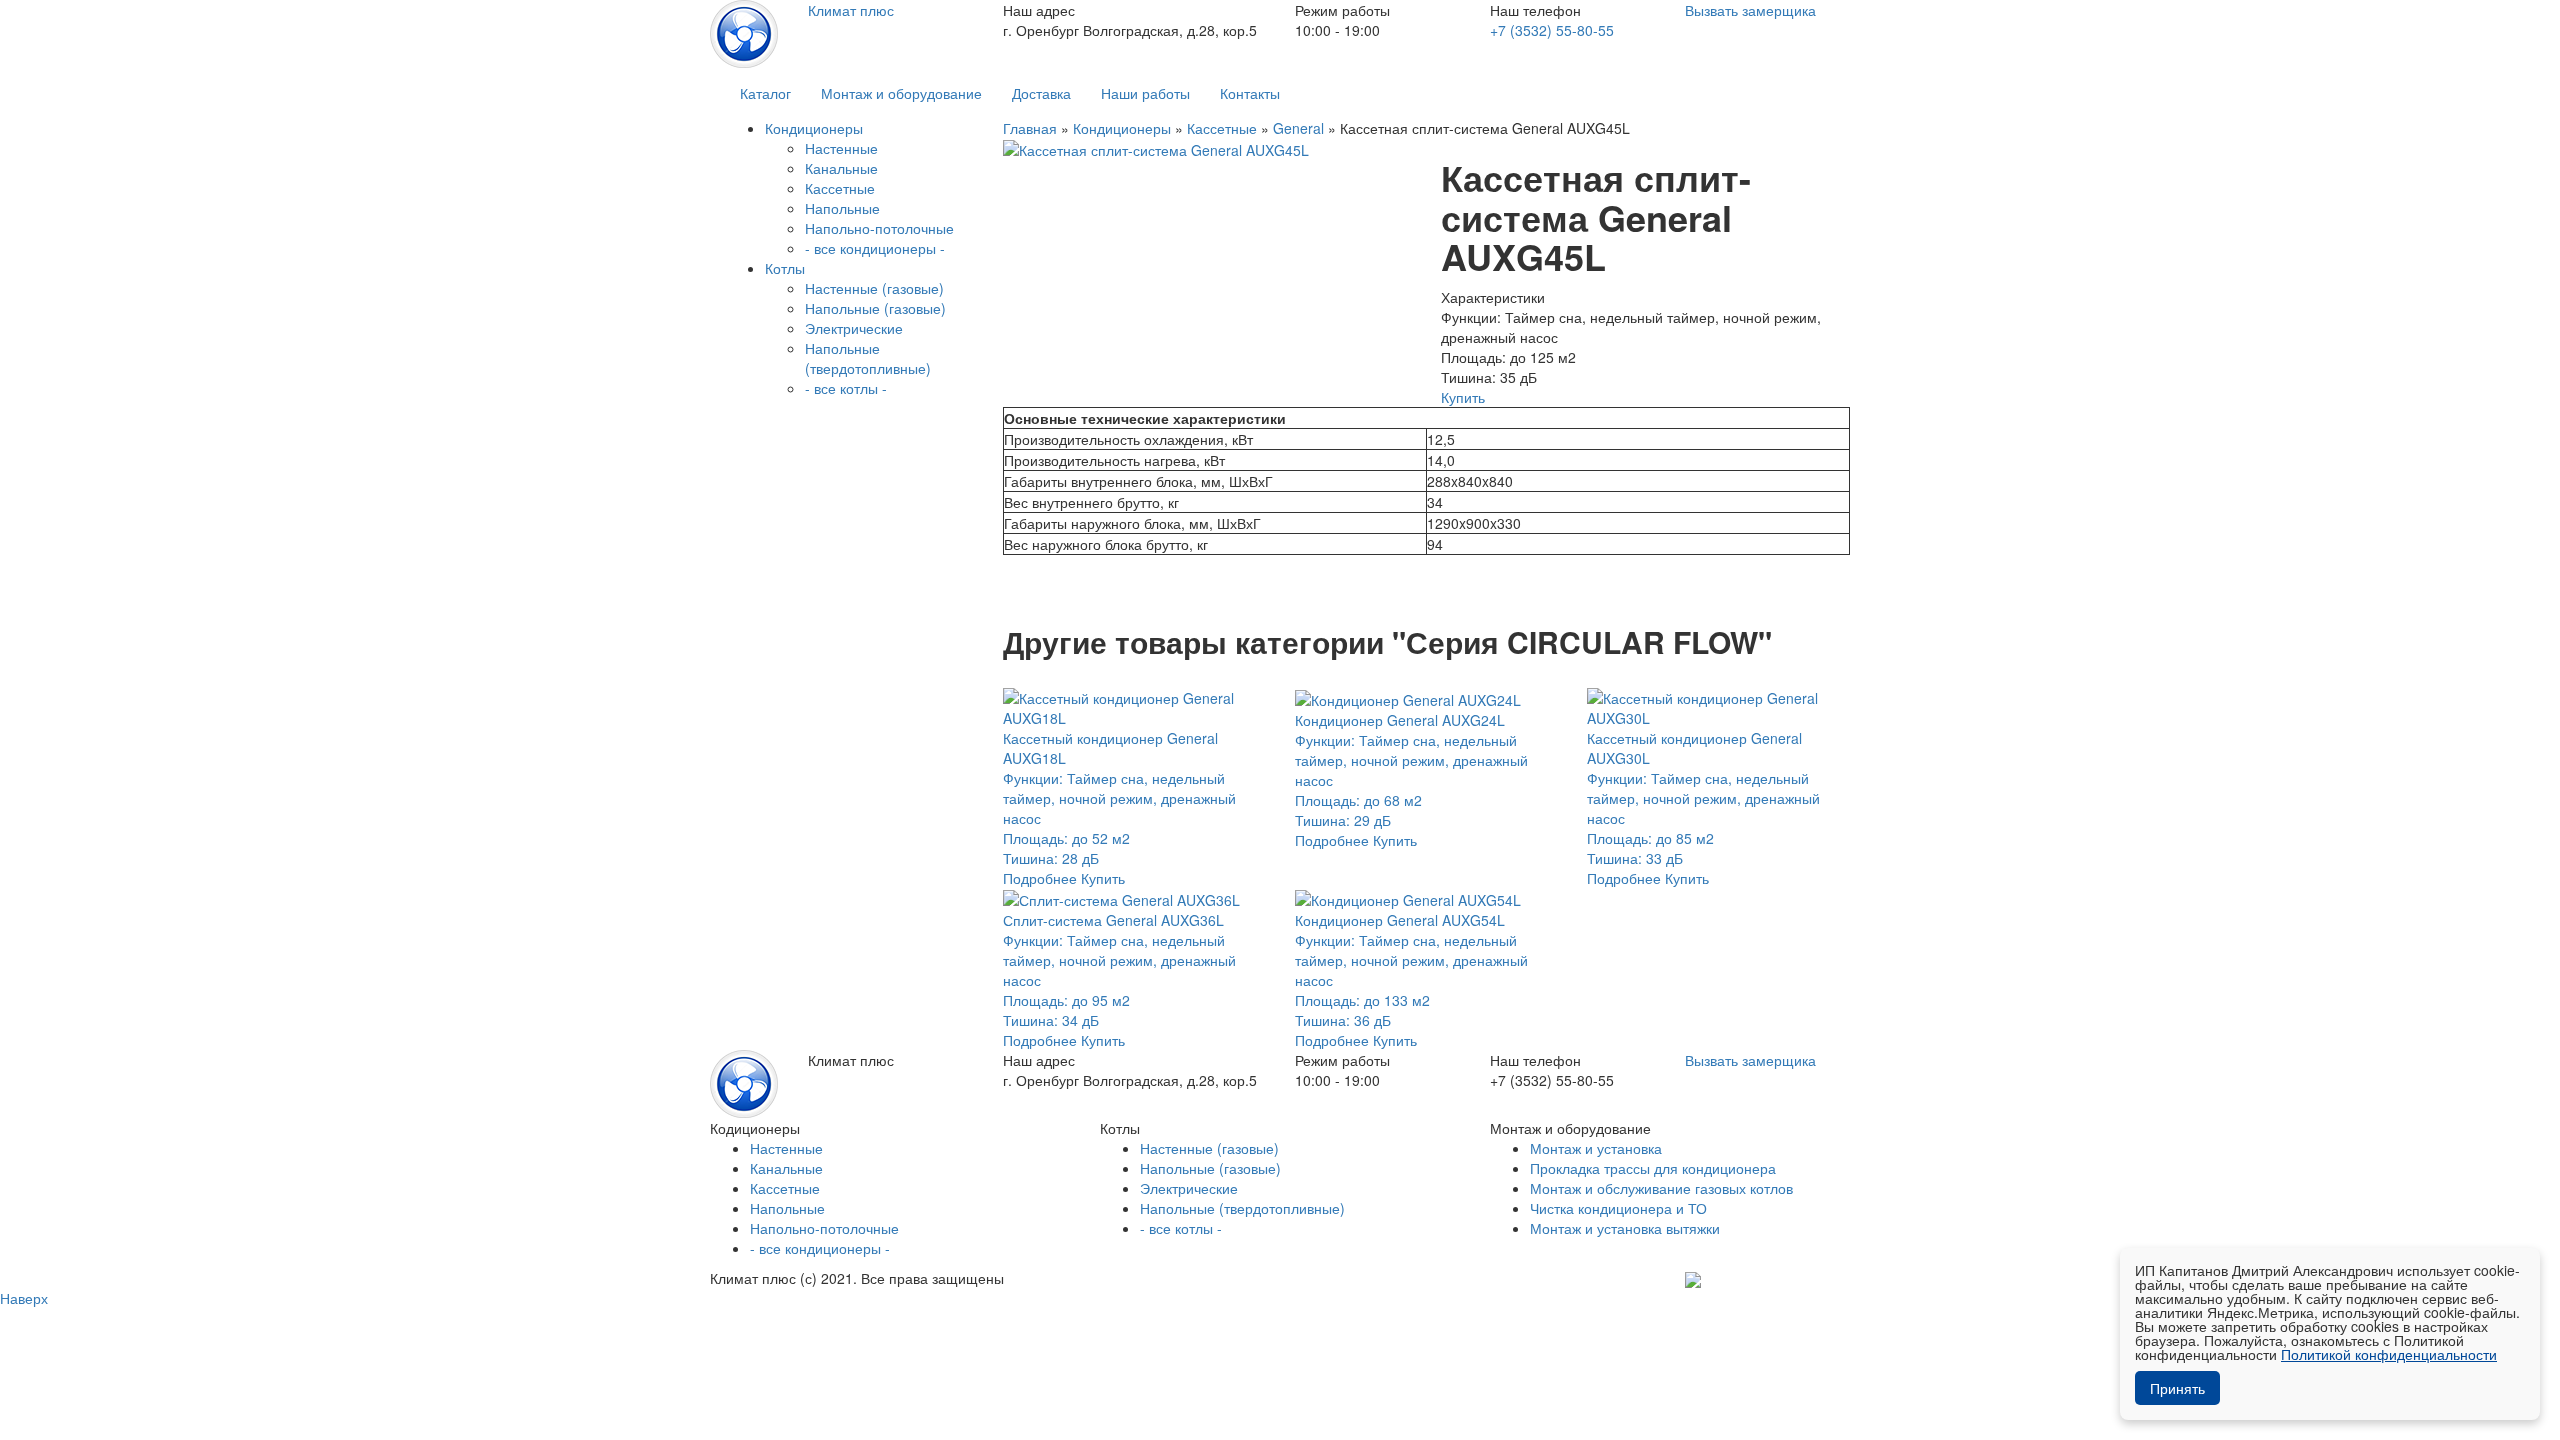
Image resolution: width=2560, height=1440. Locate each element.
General (1298, 128)
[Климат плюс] (744, 32)
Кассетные (840, 188)
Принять (2177, 1388)
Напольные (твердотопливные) (868, 358)
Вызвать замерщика (1750, 10)
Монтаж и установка (1596, 1148)
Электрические (854, 328)
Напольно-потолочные (879, 228)
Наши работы (1145, 93)
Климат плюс (851, 10)
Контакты (1250, 93)
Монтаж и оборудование (901, 93)
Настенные (841, 148)
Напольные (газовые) (875, 308)
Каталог (765, 93)
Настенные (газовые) (874, 288)
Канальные (841, 168)
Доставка (1041, 93)
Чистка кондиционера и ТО (1618, 1208)
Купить (1463, 397)
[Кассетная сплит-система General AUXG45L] (1156, 148)
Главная (1030, 128)
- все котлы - (846, 388)
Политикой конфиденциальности (2389, 1354)
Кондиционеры (1122, 128)
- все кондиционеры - (875, 248)
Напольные (842, 208)
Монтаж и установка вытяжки (1625, 1228)
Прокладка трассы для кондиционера (1653, 1168)
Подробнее (1040, 878)
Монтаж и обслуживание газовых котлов (1661, 1188)
